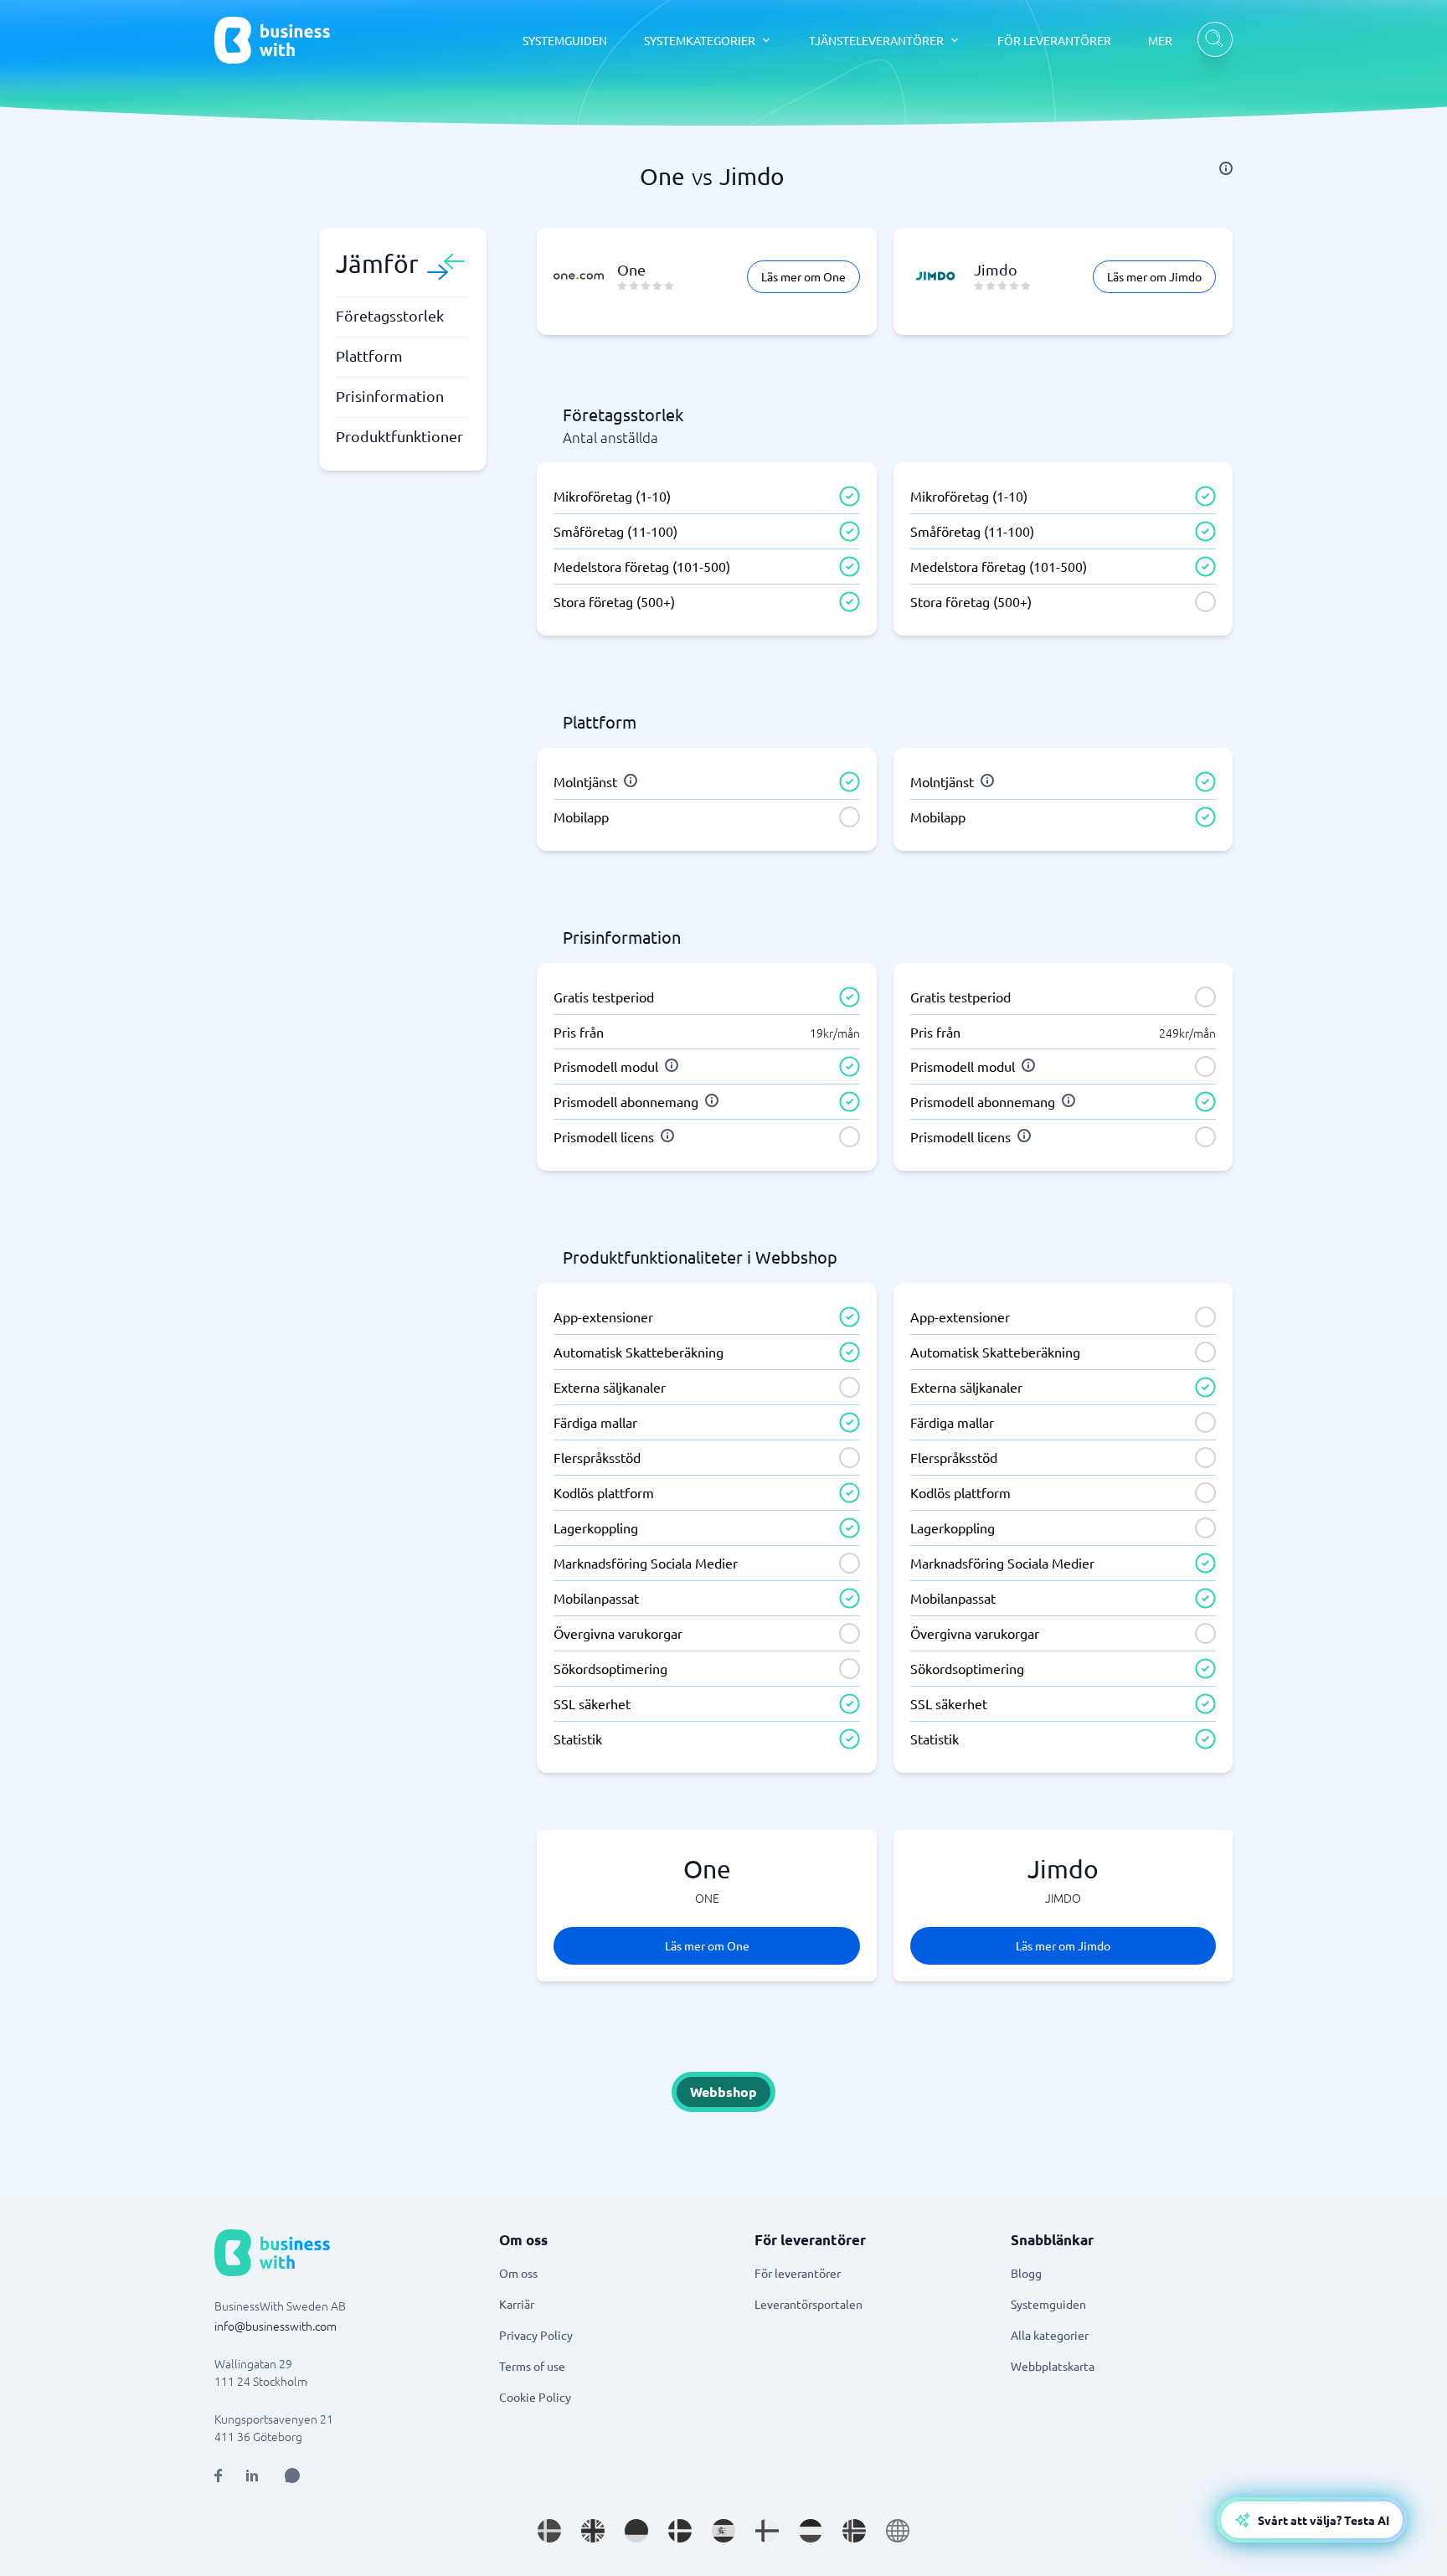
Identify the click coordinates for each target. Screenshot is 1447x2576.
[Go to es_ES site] (723, 2531)
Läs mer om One (803, 276)
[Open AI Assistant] (292, 2476)
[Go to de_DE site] (636, 2531)
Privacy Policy (536, 2335)
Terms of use (532, 2366)
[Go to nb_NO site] (854, 2531)
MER (1160, 40)
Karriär (517, 2304)
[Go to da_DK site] (680, 2531)
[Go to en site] (898, 2531)
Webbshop (723, 2092)
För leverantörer (798, 2273)
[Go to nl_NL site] (811, 2531)
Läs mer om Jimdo (1154, 276)
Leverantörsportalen (808, 2304)
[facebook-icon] (218, 2476)
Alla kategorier (1050, 2335)
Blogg (1026, 2273)
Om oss (518, 2273)
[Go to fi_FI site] (767, 2531)
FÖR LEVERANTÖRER (1054, 40)
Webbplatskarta (1053, 2366)
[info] (1226, 168)
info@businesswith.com (275, 2326)
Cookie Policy (535, 2397)
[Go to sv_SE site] (549, 2531)
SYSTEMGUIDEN (565, 40)
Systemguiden (1048, 2304)
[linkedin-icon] (252, 2476)
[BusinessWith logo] (272, 40)
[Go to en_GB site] (593, 2531)
